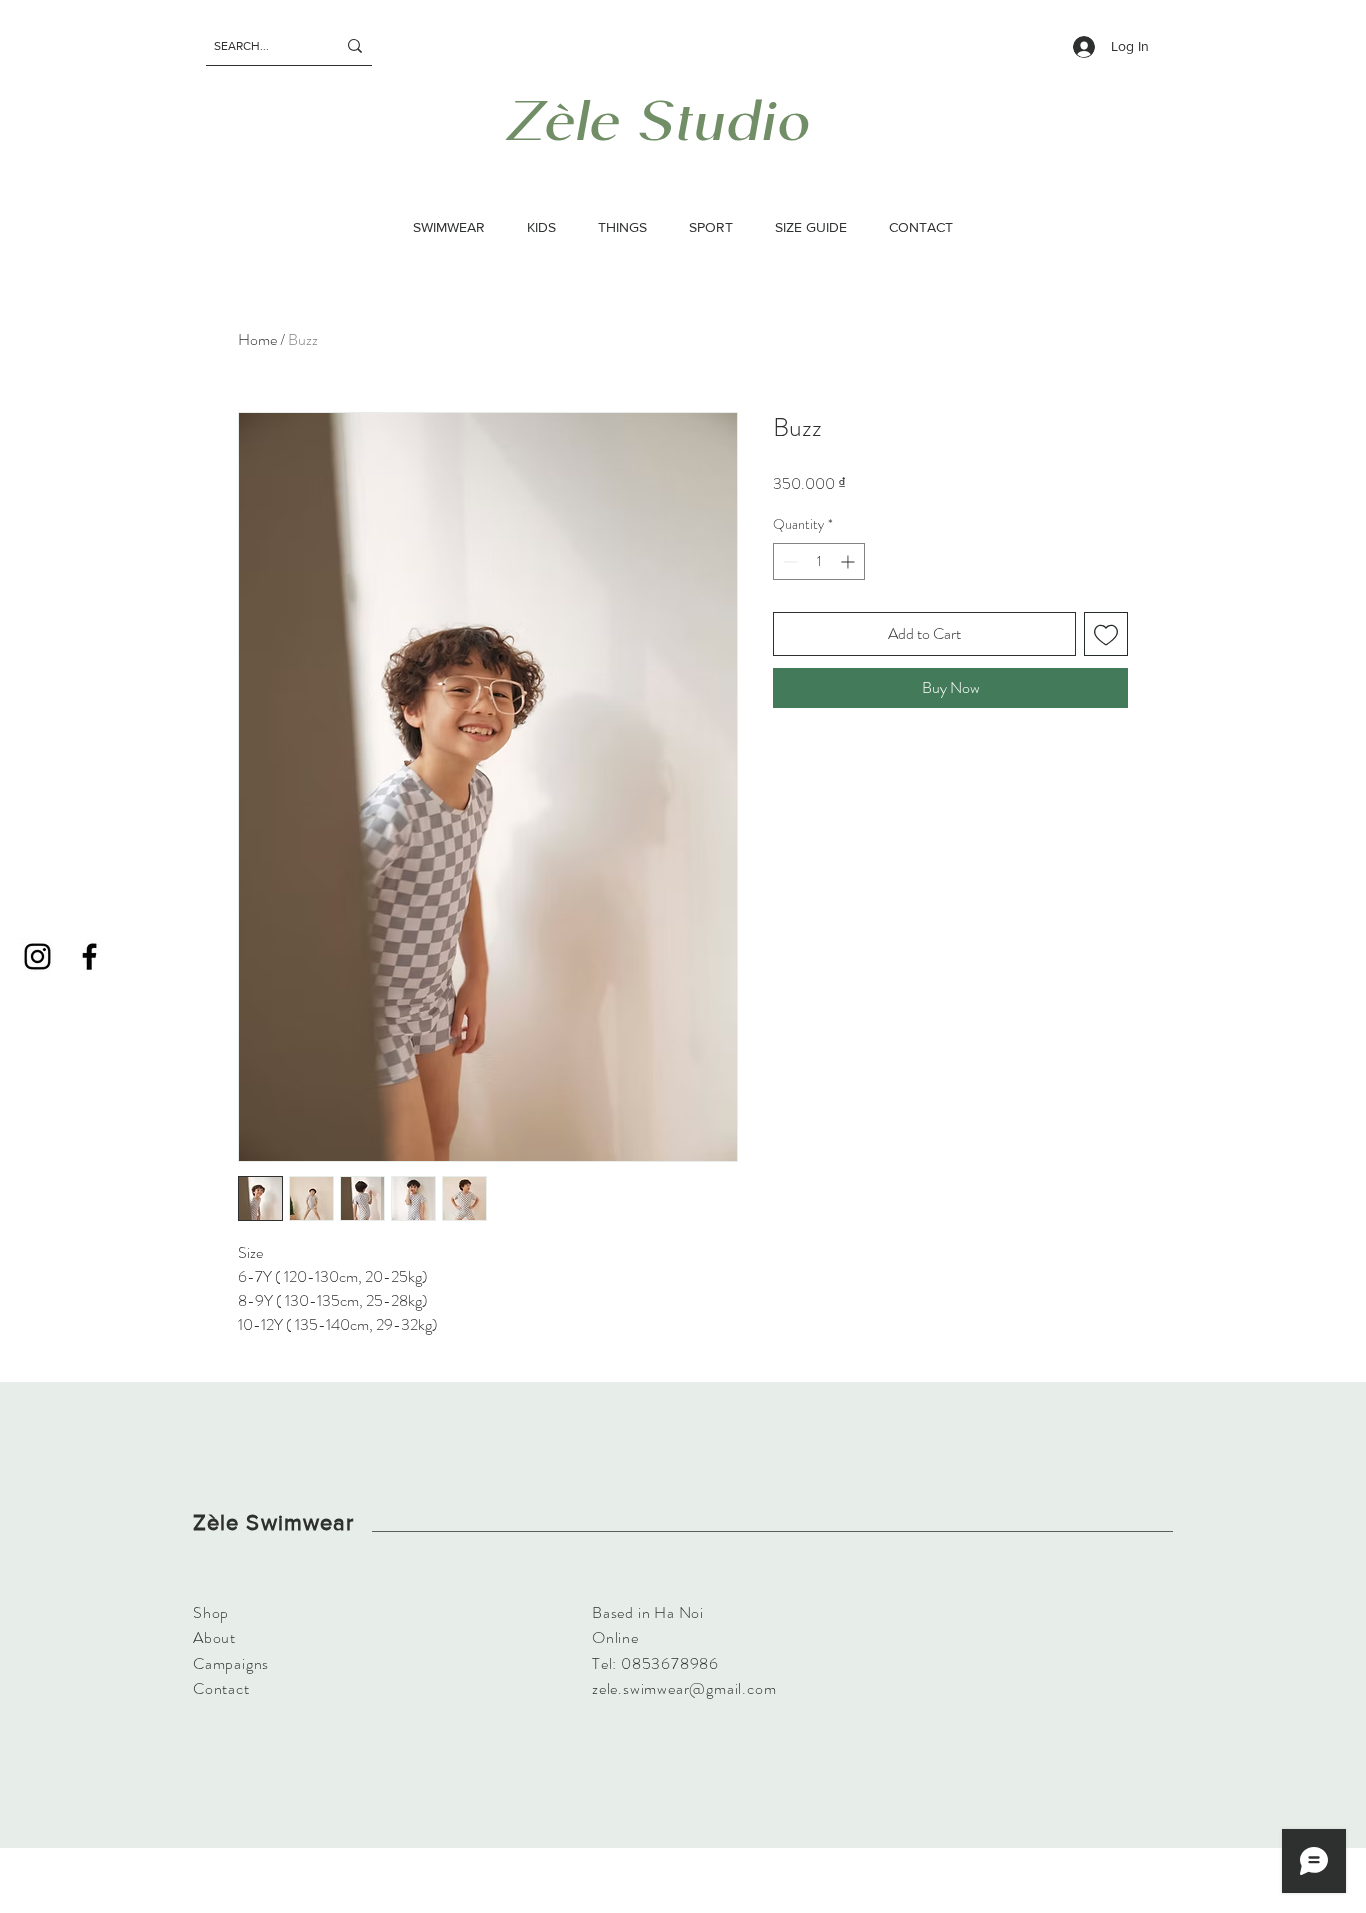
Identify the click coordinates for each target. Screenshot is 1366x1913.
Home (257, 339)
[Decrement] (788, 561)
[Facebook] (89, 956)
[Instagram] (37, 956)
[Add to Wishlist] (1106, 634)
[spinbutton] (819, 561)
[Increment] (849, 561)
